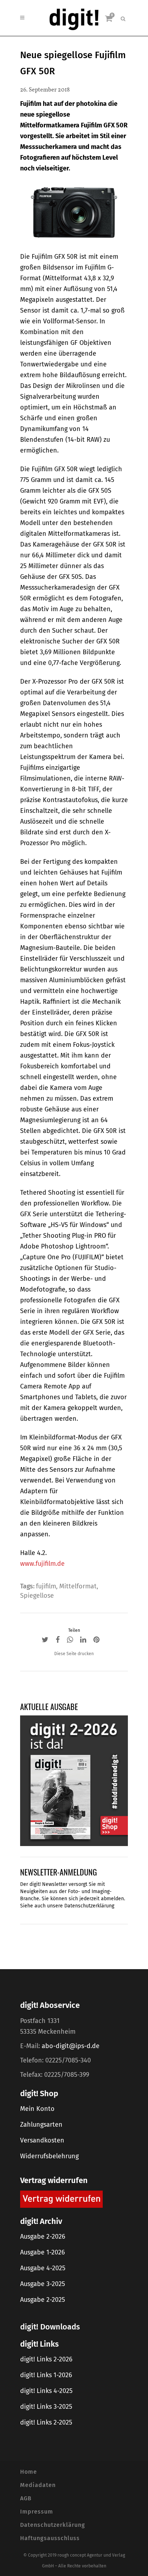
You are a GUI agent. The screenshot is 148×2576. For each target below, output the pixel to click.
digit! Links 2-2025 (46, 2422)
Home (29, 2472)
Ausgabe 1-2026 (43, 2252)
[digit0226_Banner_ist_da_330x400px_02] (74, 1780)
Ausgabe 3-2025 (43, 2284)
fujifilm (46, 1586)
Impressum (37, 2512)
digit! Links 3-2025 (46, 2407)
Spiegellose (37, 1596)
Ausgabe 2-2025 (43, 2300)
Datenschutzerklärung (89, 1906)
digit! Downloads (50, 2327)
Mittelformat (78, 1586)
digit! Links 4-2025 (46, 2391)
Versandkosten (42, 2140)
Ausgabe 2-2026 (43, 2237)
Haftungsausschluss (50, 2538)
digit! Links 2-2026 (46, 2359)
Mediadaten (38, 2485)
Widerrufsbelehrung (49, 2156)
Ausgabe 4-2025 (43, 2268)
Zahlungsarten (41, 2125)
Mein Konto (37, 2109)
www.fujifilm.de (42, 1564)
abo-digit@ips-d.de (71, 2046)
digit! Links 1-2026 (46, 2375)
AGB (26, 2498)
